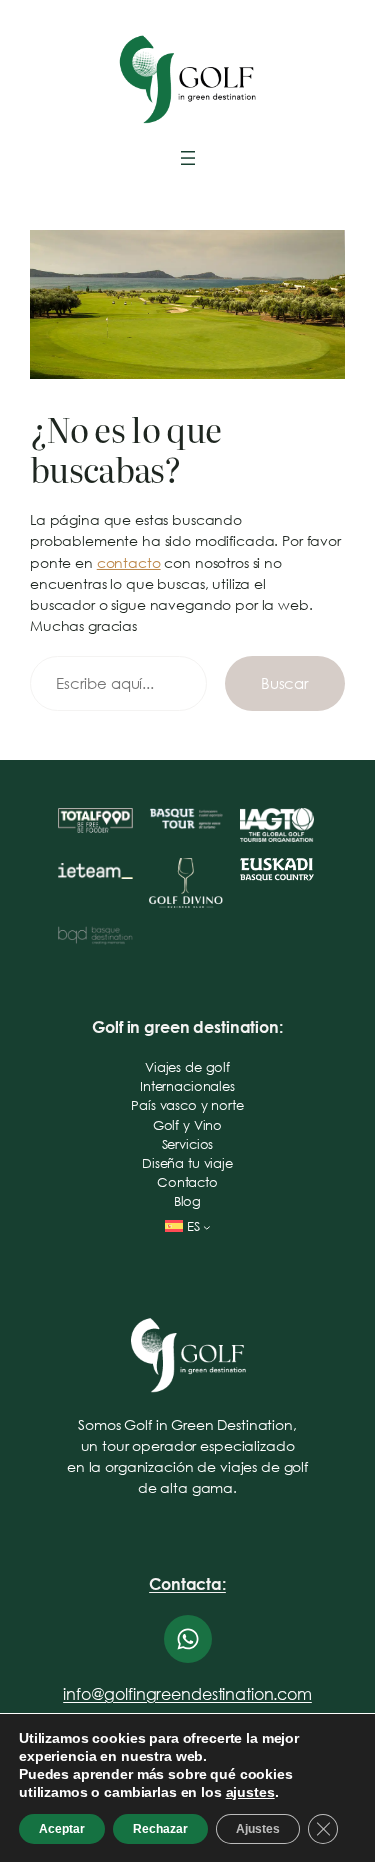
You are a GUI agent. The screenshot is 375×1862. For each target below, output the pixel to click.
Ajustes (258, 1829)
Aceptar (62, 1829)
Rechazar (160, 1829)
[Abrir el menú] (188, 158)
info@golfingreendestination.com (187, 1693)
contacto (129, 562)
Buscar (285, 683)
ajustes (250, 1792)
